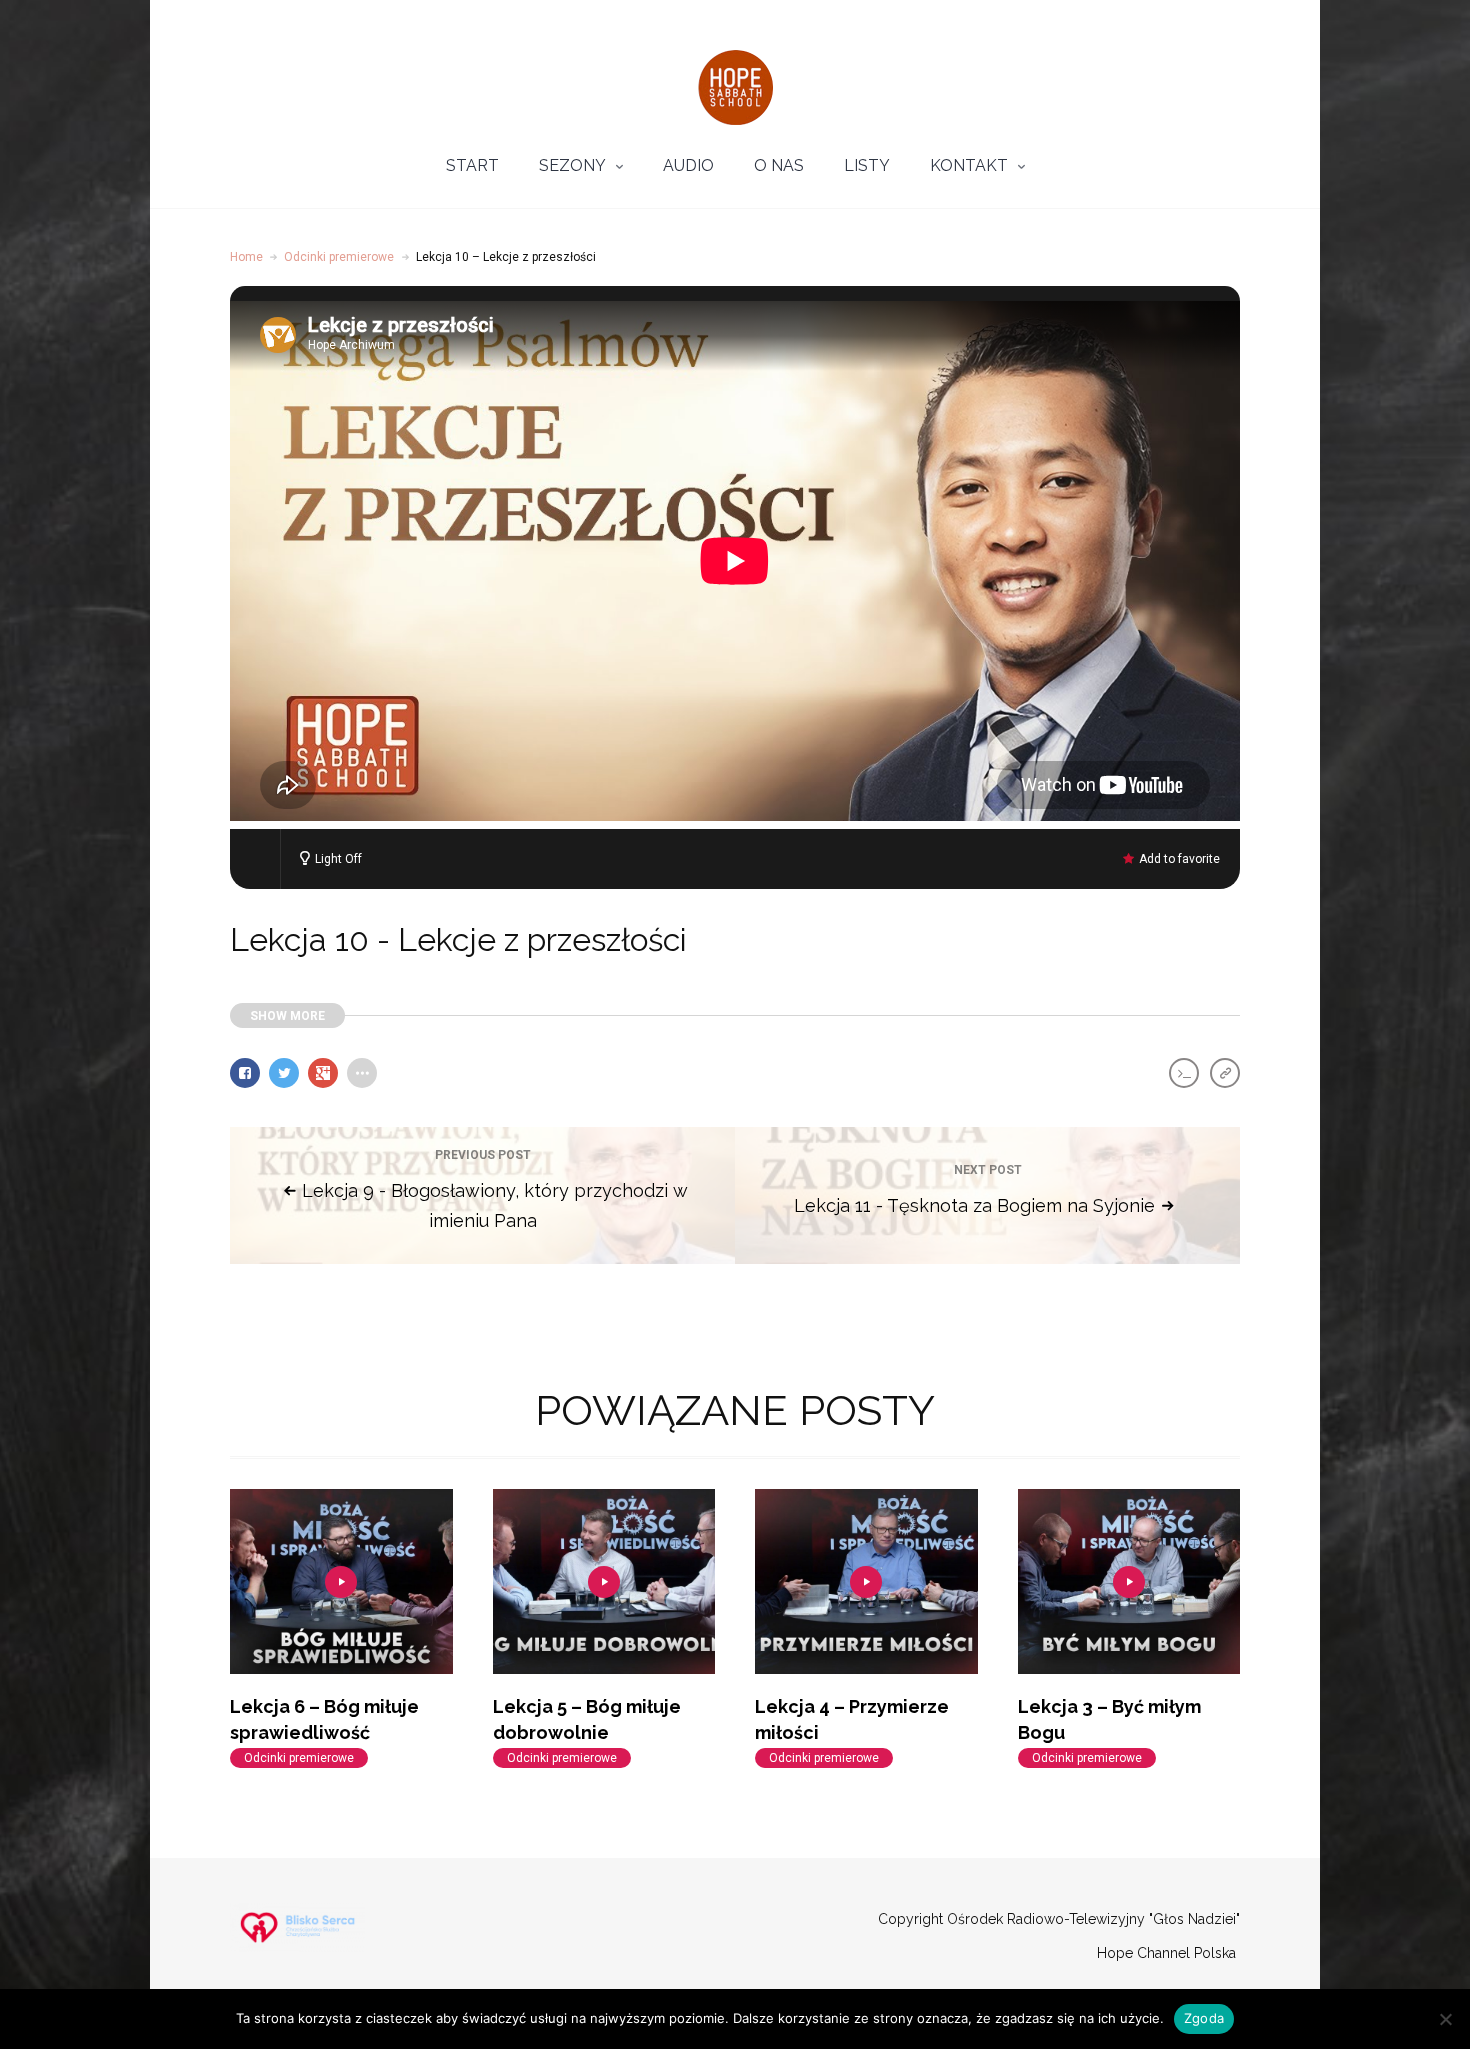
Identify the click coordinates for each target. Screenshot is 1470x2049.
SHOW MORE (287, 1016)
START (472, 165)
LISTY (867, 165)
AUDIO (688, 165)
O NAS (779, 165)
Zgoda (1204, 2018)
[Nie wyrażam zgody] (1445, 2019)
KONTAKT (969, 165)
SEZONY (572, 165)
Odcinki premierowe (339, 257)
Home (246, 257)
